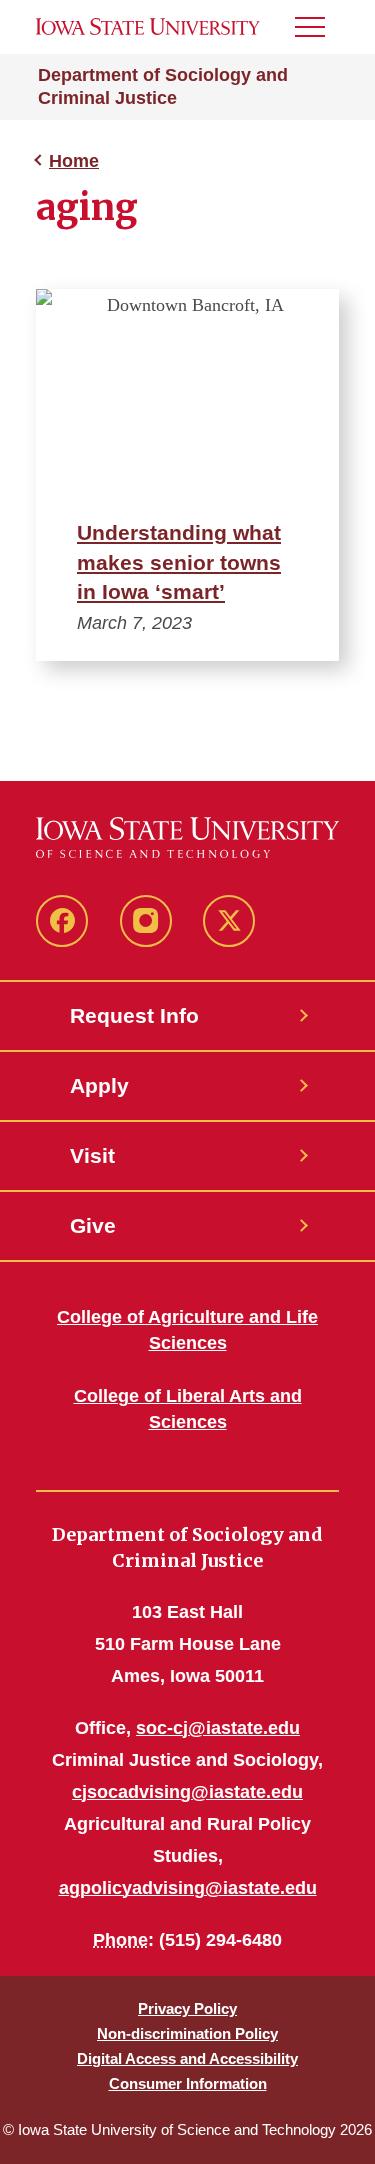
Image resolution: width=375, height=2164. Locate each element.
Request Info (134, 1015)
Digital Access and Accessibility (187, 2058)
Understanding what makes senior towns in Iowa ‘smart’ (179, 562)
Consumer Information (188, 2083)
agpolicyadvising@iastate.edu (188, 1888)
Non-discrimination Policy (187, 2033)
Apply (99, 1085)
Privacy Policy (187, 2008)
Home (74, 161)
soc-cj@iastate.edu (218, 1728)
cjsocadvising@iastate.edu (187, 1792)
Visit (92, 1155)
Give (93, 1225)
